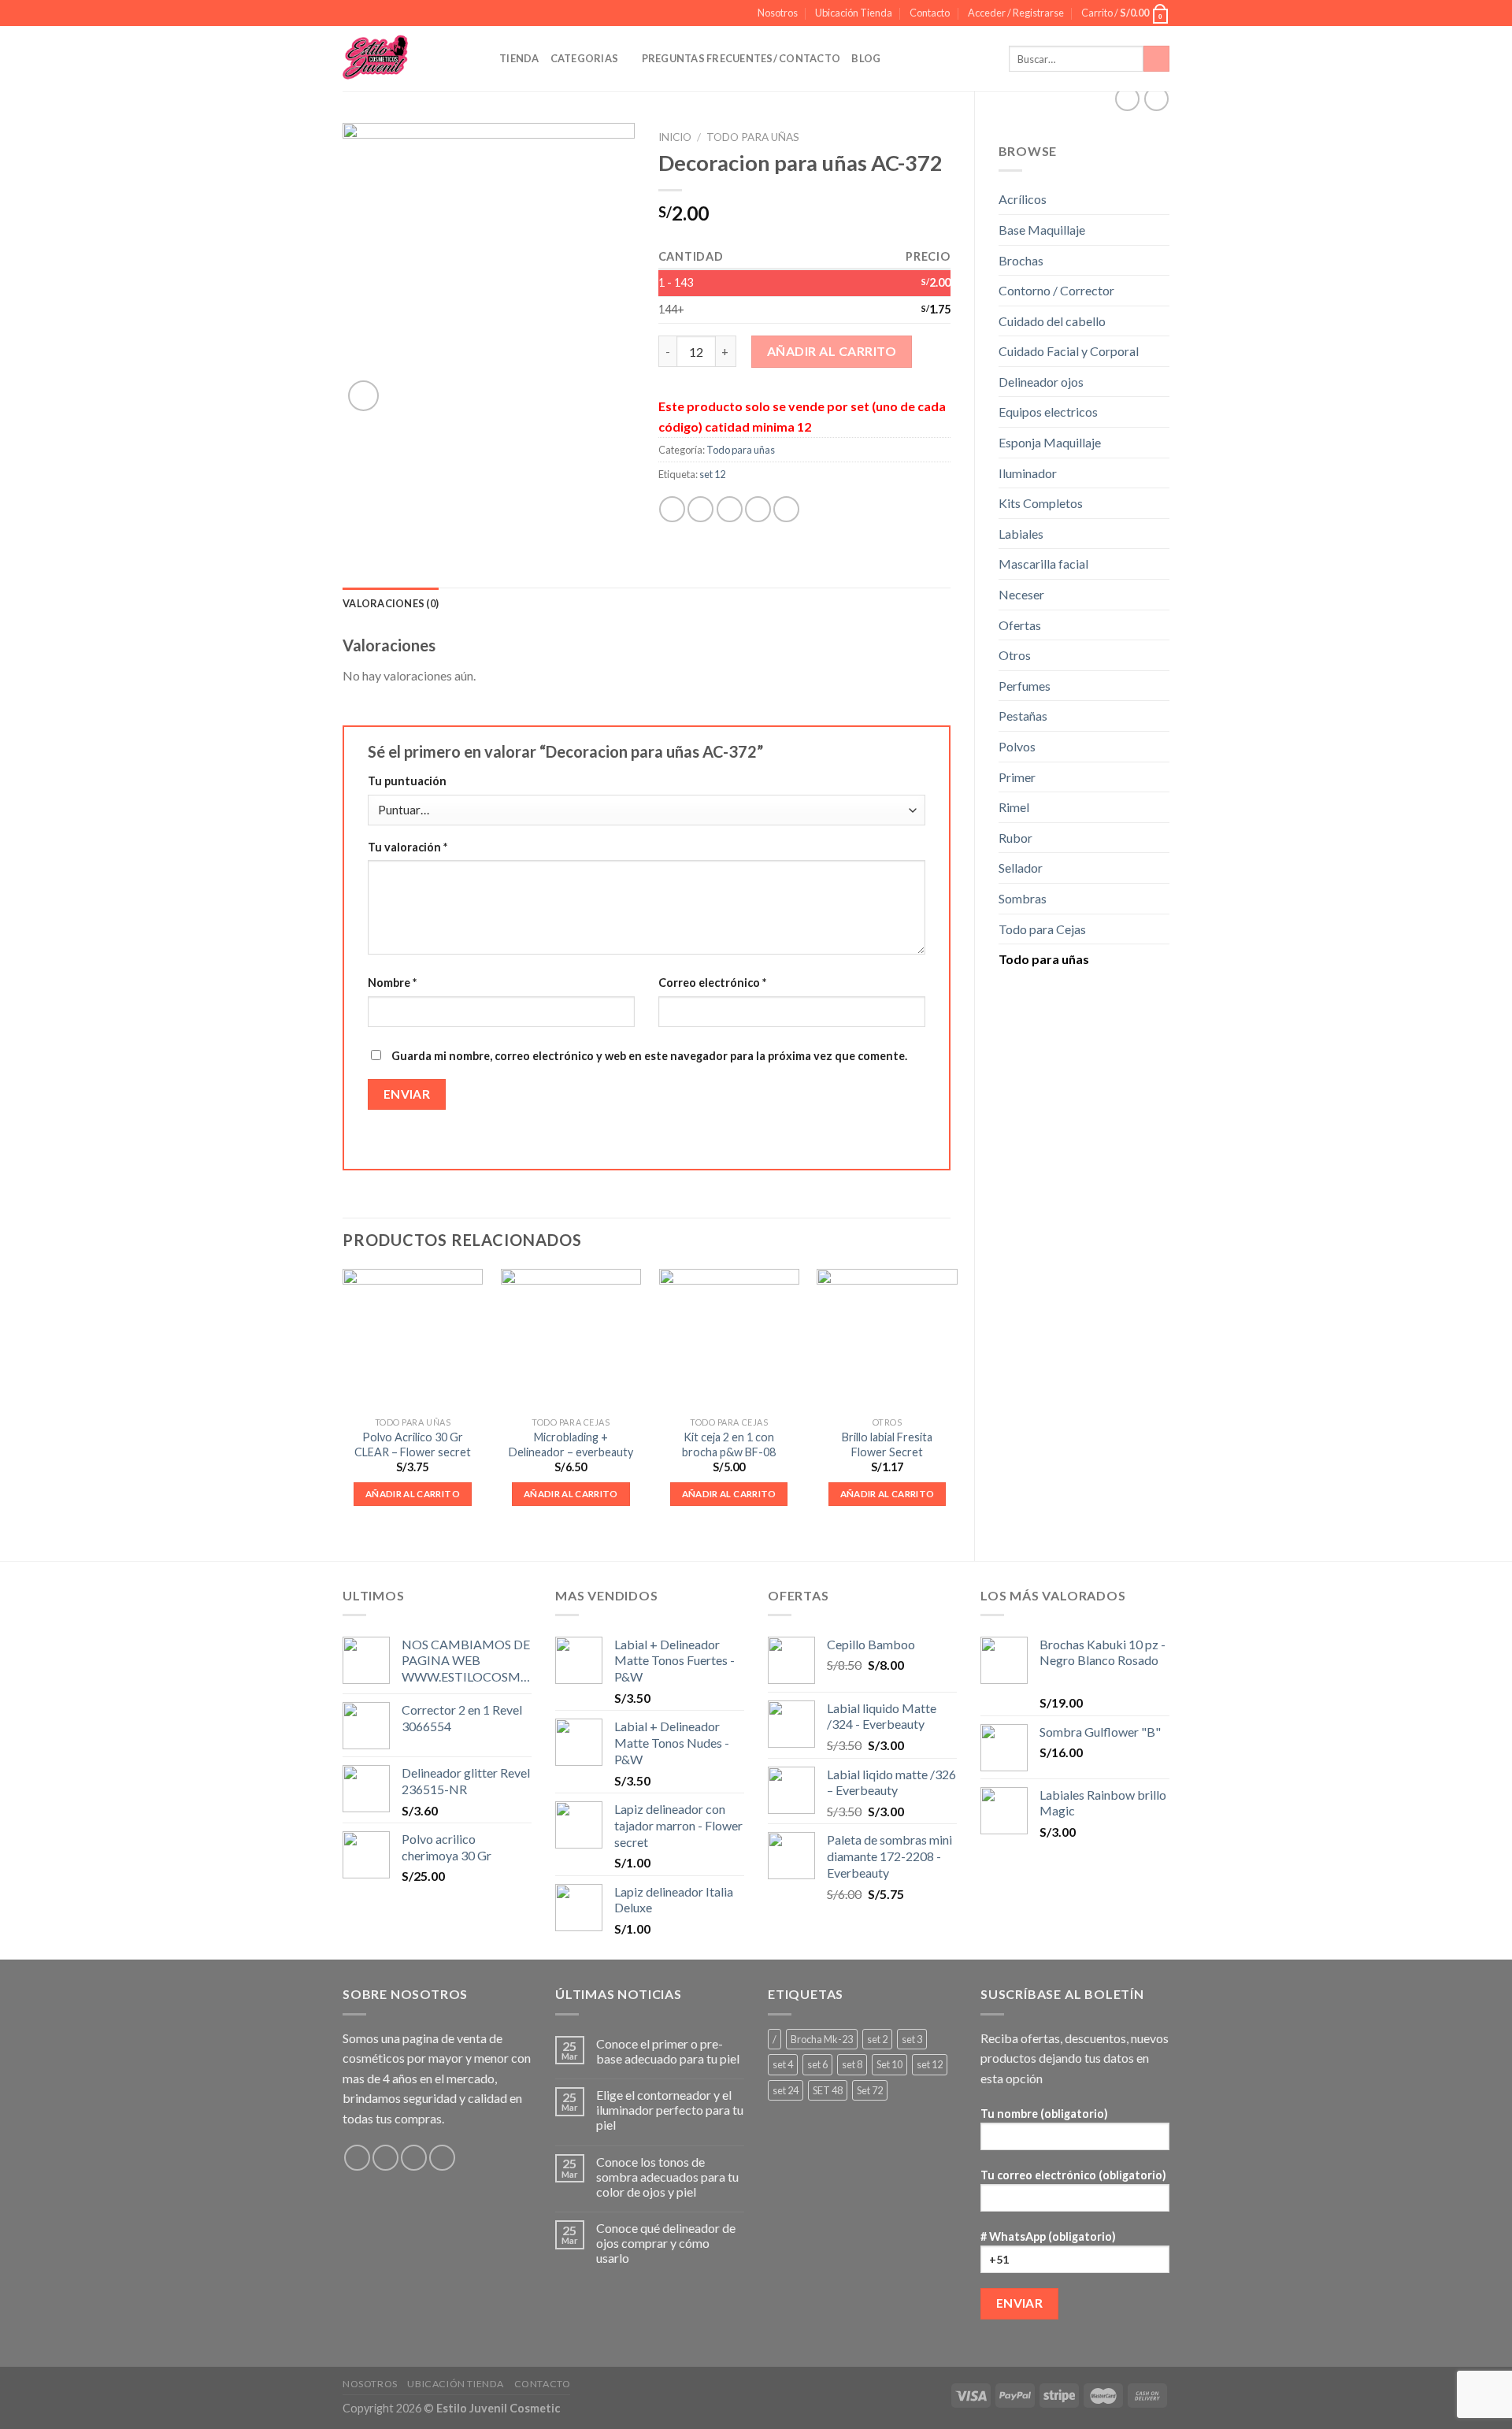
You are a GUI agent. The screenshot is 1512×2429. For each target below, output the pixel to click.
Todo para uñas (1044, 959)
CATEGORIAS (585, 58)
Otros (1015, 655)
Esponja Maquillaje (1050, 442)
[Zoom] (363, 396)
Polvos (1017, 746)
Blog (866, 58)
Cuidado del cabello (1052, 321)
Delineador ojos (1041, 382)
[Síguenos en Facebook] (357, 2158)
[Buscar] (1156, 59)
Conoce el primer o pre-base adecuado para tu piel (668, 2051)
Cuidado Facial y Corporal (1069, 351)
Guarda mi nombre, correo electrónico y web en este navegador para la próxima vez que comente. (649, 1056)
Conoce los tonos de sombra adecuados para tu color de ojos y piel (667, 2177)
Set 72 (870, 2090)
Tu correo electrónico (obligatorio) (1073, 2175)
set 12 (712, 474)
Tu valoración (408, 847)
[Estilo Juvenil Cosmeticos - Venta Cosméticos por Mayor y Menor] (409, 59)
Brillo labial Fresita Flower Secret (887, 1444)
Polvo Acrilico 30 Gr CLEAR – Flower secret (413, 1444)
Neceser (1021, 594)
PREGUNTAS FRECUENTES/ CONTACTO (741, 58)
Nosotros (778, 13)
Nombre (392, 983)
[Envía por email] (730, 509)
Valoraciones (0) (391, 603)
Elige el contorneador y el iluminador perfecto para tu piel (670, 2110)
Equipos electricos (1048, 412)
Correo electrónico (712, 983)
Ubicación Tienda (854, 13)
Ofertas (1020, 625)
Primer (1017, 777)
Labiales (1021, 534)
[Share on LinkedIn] (786, 509)
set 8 (852, 2064)
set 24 (786, 2090)
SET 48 (828, 2090)
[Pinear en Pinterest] (758, 509)
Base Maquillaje (1042, 230)
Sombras (1023, 898)
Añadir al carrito (832, 351)
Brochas (1021, 260)
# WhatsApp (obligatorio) (1048, 2236)
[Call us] (442, 2158)
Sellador (1021, 868)
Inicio (675, 137)
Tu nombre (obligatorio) (1044, 2114)
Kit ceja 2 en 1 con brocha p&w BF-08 (729, 1444)
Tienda (519, 58)
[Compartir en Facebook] (672, 509)
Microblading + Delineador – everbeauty (571, 1444)
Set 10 (889, 2064)
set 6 (817, 2064)
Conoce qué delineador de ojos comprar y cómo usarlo (666, 2243)
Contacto (930, 13)
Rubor (1015, 838)
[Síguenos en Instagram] (385, 2158)
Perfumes (1025, 686)
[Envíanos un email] (414, 2158)
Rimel (1014, 807)
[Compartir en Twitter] (700, 509)
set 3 (912, 2039)
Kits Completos (1041, 503)
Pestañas (1023, 716)
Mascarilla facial (1043, 564)
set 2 (877, 2039)
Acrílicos (1023, 199)
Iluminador (1028, 473)
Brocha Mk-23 (822, 2039)
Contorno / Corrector (1056, 290)
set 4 (783, 2064)
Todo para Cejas (1042, 929)
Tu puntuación (407, 781)
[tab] (391, 603)
